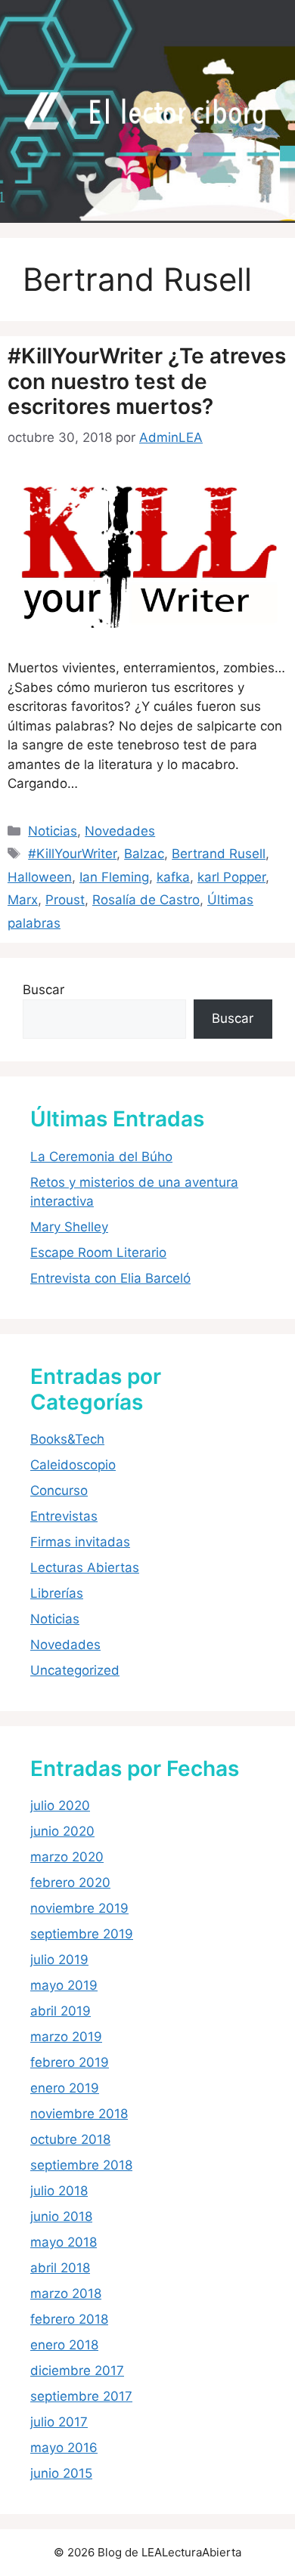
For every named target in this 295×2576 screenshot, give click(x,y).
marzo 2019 (66, 2037)
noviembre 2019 (79, 1908)
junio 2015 (61, 2473)
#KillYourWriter (72, 854)
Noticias (53, 831)
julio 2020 (60, 1805)
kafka (173, 877)
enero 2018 (64, 2345)
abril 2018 (60, 2268)
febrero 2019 (70, 2062)
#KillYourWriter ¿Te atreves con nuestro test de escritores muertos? (147, 381)
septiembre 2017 (81, 2396)
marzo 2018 (66, 2293)
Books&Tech (67, 1439)
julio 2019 (59, 1960)
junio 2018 (61, 2216)
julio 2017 (59, 2422)
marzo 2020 (67, 1857)
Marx (23, 900)
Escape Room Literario (98, 1252)
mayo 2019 (64, 1985)
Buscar (43, 990)
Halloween (40, 877)
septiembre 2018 (81, 2165)
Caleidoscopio (73, 1465)
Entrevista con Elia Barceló (110, 1278)
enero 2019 (65, 2088)
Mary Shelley (69, 1227)
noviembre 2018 (79, 2114)
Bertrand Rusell (219, 854)
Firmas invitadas (80, 1542)
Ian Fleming (114, 877)
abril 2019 (61, 2011)
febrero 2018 (69, 2319)
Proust (65, 900)
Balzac (144, 854)
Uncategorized (75, 1670)
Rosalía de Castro (146, 900)
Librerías (57, 1593)
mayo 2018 (64, 2242)
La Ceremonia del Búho (101, 1157)
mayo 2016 (64, 2448)
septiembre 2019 (82, 1934)
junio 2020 (62, 1831)
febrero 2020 (70, 1883)
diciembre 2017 (77, 2371)
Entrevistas (64, 1516)
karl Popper (231, 877)
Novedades (120, 831)
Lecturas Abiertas (85, 1568)
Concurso (59, 1490)
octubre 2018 (70, 2139)
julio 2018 (59, 2191)
